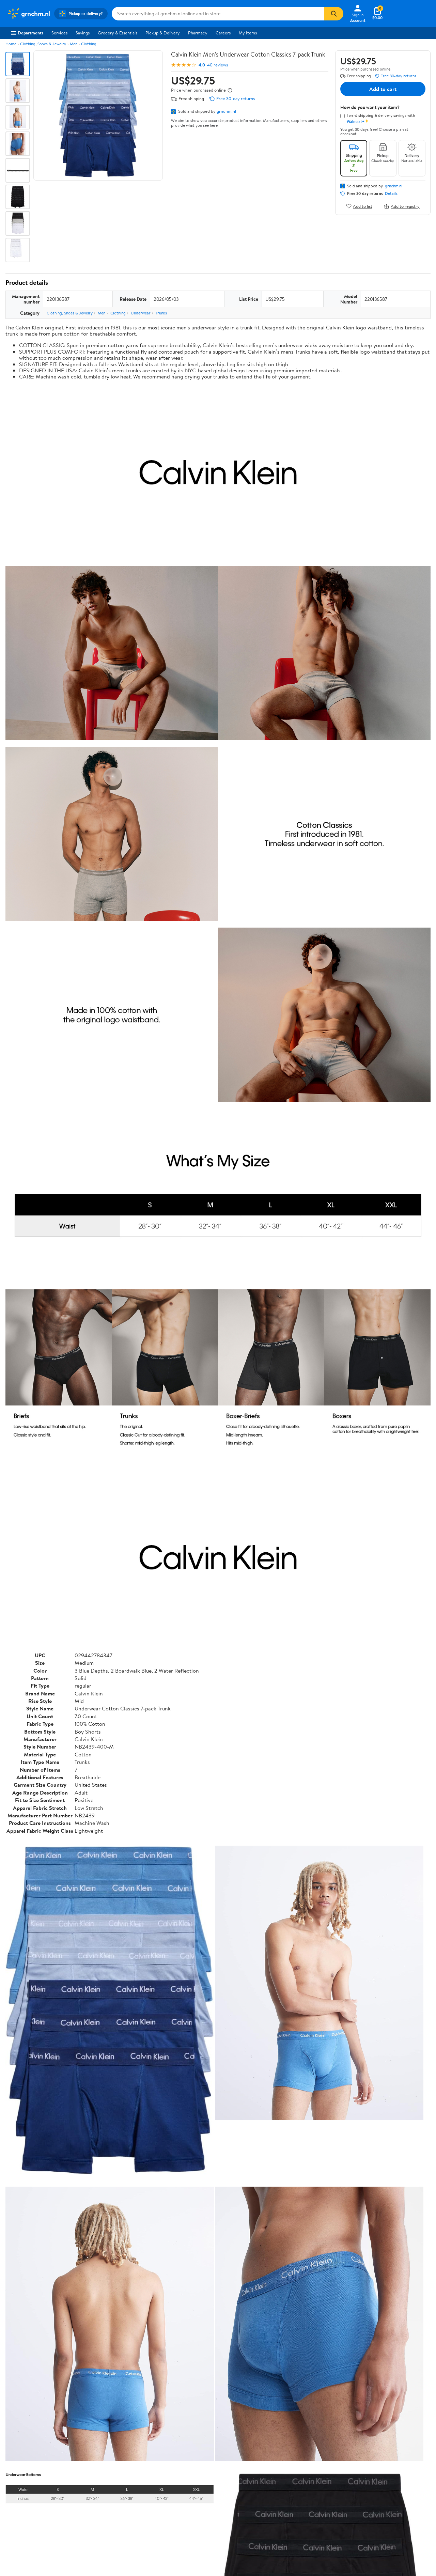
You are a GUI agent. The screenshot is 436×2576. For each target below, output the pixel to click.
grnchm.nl (226, 111)
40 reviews (217, 65)
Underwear (141, 313)
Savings (83, 33)
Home (11, 44)
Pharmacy (198, 33)
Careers (223, 33)
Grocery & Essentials (118, 33)
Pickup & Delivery (163, 33)
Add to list (363, 206)
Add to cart (383, 89)
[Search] (334, 14)
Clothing (89, 44)
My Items (248, 33)
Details (391, 193)
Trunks (161, 313)
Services (59, 33)
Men (74, 44)
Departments (30, 33)
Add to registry (405, 206)
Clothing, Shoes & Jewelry (43, 44)
